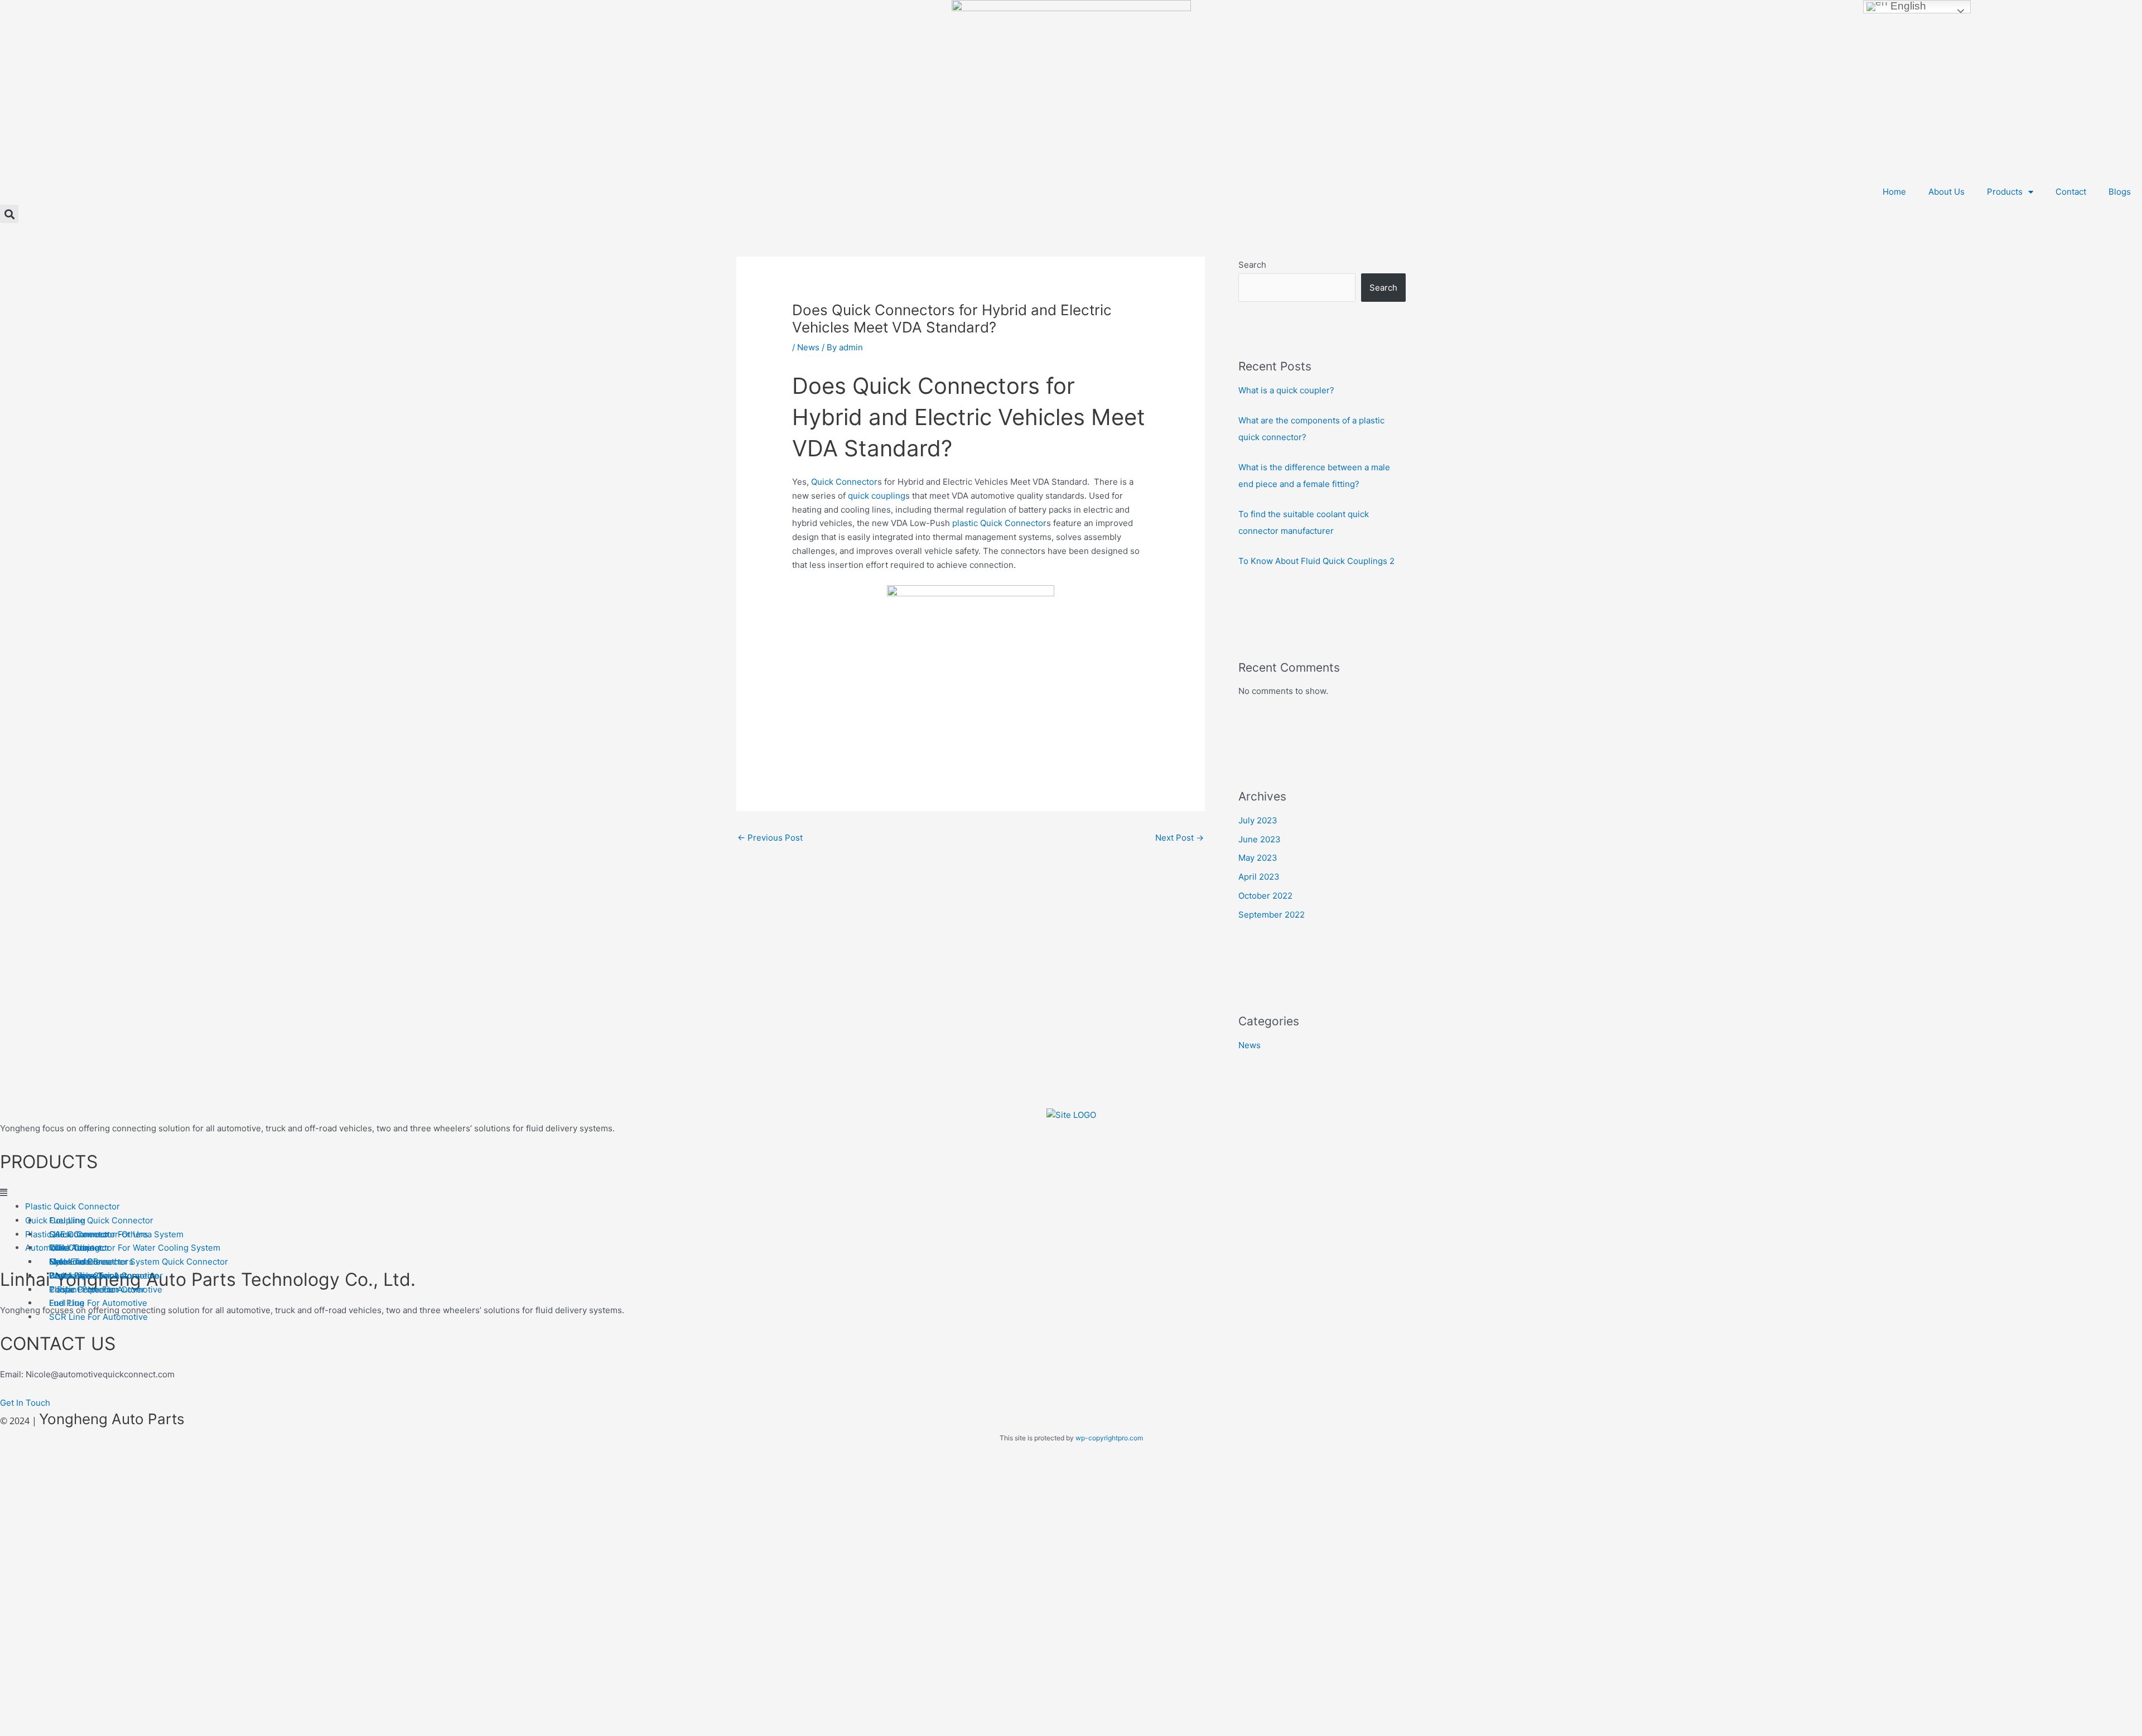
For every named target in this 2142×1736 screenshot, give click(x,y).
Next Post (1179, 838)
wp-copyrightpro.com (1109, 1438)
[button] (9, 214)
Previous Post (770, 838)
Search (1252, 265)
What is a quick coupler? (1286, 390)
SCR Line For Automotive (98, 1317)
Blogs (2120, 192)
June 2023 (1260, 839)
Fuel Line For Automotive (98, 1303)
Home (1894, 192)
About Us (1946, 192)
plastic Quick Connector (999, 523)
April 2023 (1259, 877)
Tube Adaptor (76, 1248)
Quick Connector (844, 482)
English (1907, 6)
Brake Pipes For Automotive (104, 1276)
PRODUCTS (49, 1162)
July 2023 (1258, 820)
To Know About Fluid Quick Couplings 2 (1316, 561)
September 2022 (1272, 915)
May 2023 (1258, 858)
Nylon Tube (72, 1262)
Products (2005, 192)
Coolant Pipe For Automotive (106, 1289)
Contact (2071, 192)
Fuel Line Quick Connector (101, 1220)
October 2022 (1265, 896)
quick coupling (877, 496)
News (808, 347)
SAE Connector (79, 1234)
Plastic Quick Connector (73, 1206)
